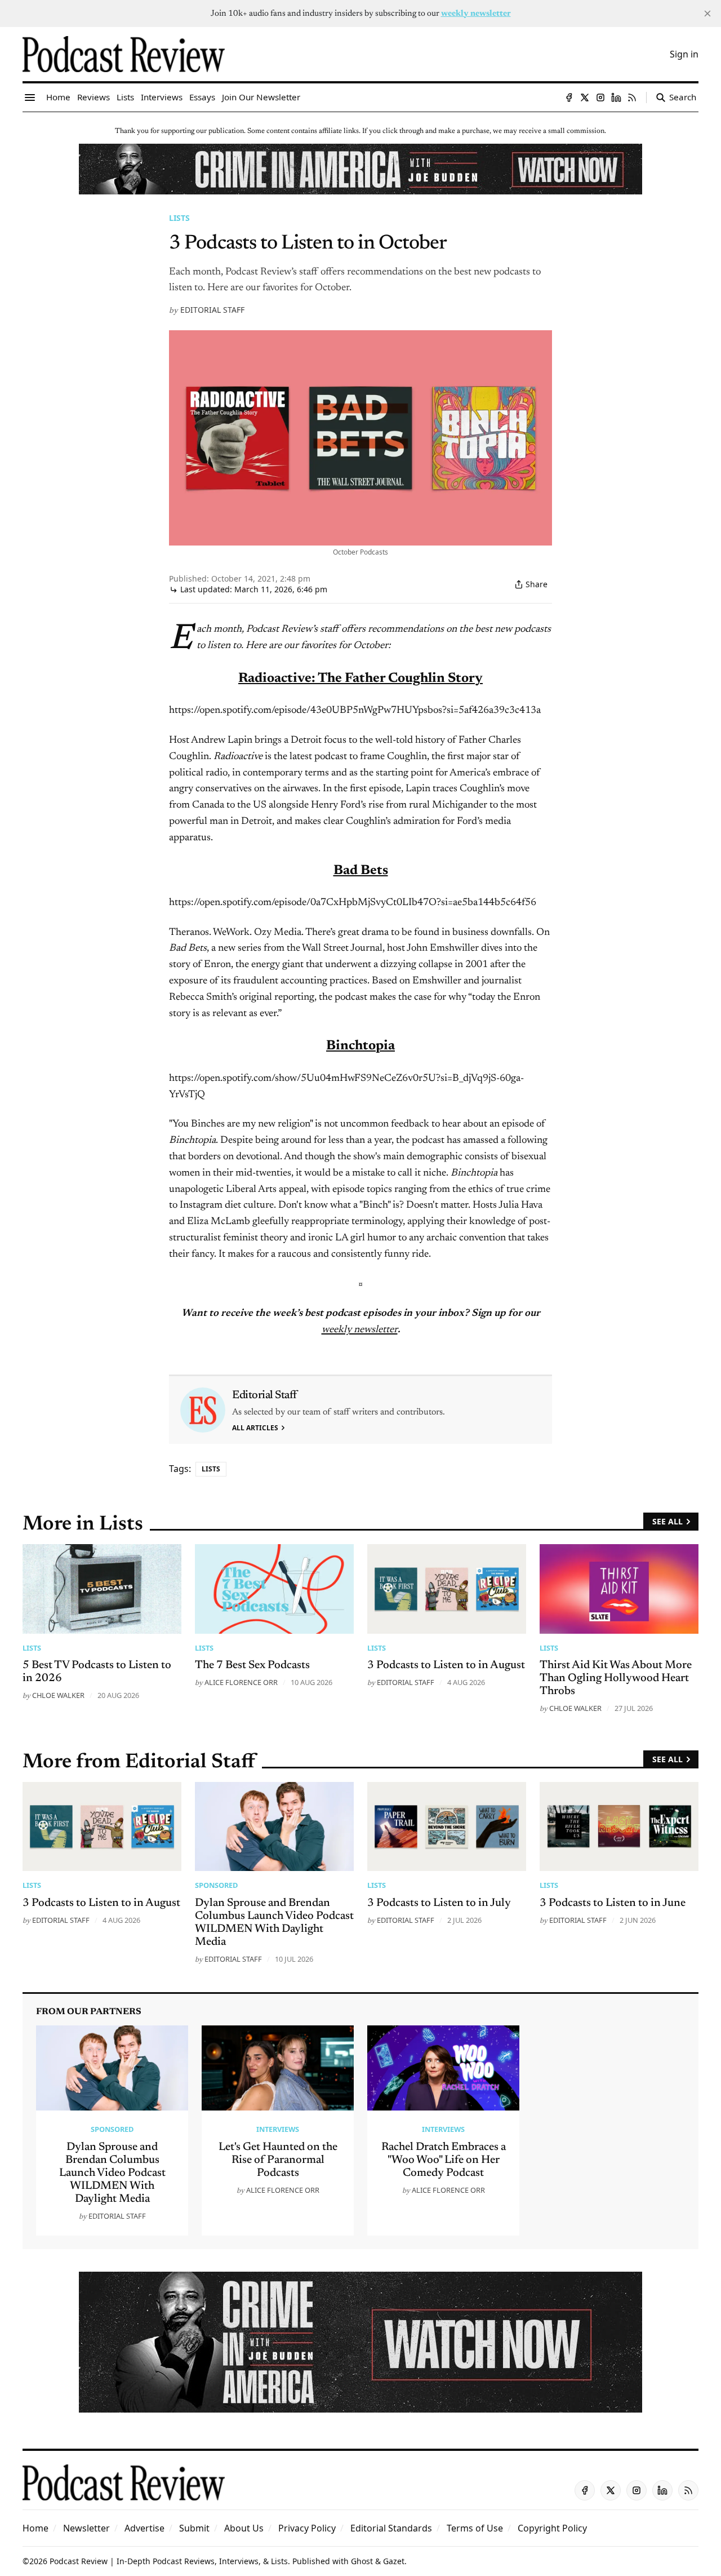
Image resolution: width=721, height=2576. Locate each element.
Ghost (362, 2561)
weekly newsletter (360, 1330)
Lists (179, 218)
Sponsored (216, 1885)
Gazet (394, 2561)
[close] (707, 14)
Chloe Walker (58, 1695)
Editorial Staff (212, 310)
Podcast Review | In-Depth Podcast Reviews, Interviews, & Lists (169, 2561)
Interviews (278, 2129)
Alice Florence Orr (241, 1682)
